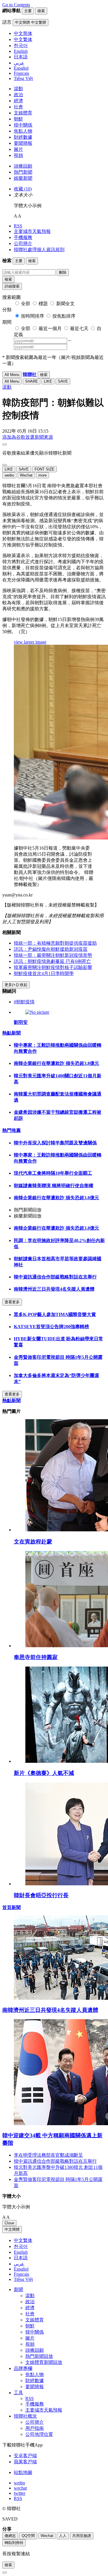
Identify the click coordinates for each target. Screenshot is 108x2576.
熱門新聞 (23, 172)
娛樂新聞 (23, 178)
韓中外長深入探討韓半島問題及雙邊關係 (55, 1143)
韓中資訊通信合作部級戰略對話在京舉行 (55, 1277)
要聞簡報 (23, 143)
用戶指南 (35, 2428)
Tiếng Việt (23, 2279)
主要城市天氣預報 (32, 231)
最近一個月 (50, 328)
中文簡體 (12, 2229)
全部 (26, 304)
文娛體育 (23, 113)
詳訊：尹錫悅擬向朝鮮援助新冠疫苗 (51, 949)
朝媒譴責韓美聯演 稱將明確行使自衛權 (54, 1186)
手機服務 (23, 237)
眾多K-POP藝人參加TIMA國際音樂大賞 (55, 1314)
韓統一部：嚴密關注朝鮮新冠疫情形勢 (53, 955)
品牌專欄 (23, 2368)
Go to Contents (16, 5)
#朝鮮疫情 (24, 1002)
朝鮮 (18, 119)
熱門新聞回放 (39, 2356)
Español (21, 2269)
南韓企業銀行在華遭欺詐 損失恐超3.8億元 (56, 1063)
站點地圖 (23, 2472)
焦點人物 (23, 131)
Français (21, 2274)
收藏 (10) (23, 189)
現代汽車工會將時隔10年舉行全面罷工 (53, 1173)
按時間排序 (33, 316)
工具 (18, 2393)
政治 (18, 95)
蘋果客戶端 (25, 2462)
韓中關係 (23, 125)
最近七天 (79, 328)
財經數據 (23, 137)
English (21, 2252)
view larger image (30, 642)
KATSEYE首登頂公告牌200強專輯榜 (51, 1327)
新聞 (18, 2289)
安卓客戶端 (25, 2456)
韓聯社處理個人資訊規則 (39, 250)
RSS (18, 226)
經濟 (18, 101)
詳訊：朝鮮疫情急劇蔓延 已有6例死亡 (52, 961)
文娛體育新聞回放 (44, 2362)
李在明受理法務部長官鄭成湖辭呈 (48, 2155)
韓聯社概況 (25, 2416)
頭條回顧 (23, 166)
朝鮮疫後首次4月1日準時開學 (44, 973)
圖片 (18, 149)
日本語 (21, 2258)
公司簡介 (23, 243)
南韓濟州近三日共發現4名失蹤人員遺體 (54, 1289)
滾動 (18, 89)
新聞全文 (65, 304)
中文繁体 (23, 2240)
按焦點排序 (64, 316)
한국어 (21, 2246)
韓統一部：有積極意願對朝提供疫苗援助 (55, 943)
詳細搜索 (12, 286)
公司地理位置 (39, 2434)
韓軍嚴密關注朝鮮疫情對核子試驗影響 (53, 967)
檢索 (8, 279)
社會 (18, 107)
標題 (43, 304)
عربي (19, 2264)
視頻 (18, 155)
